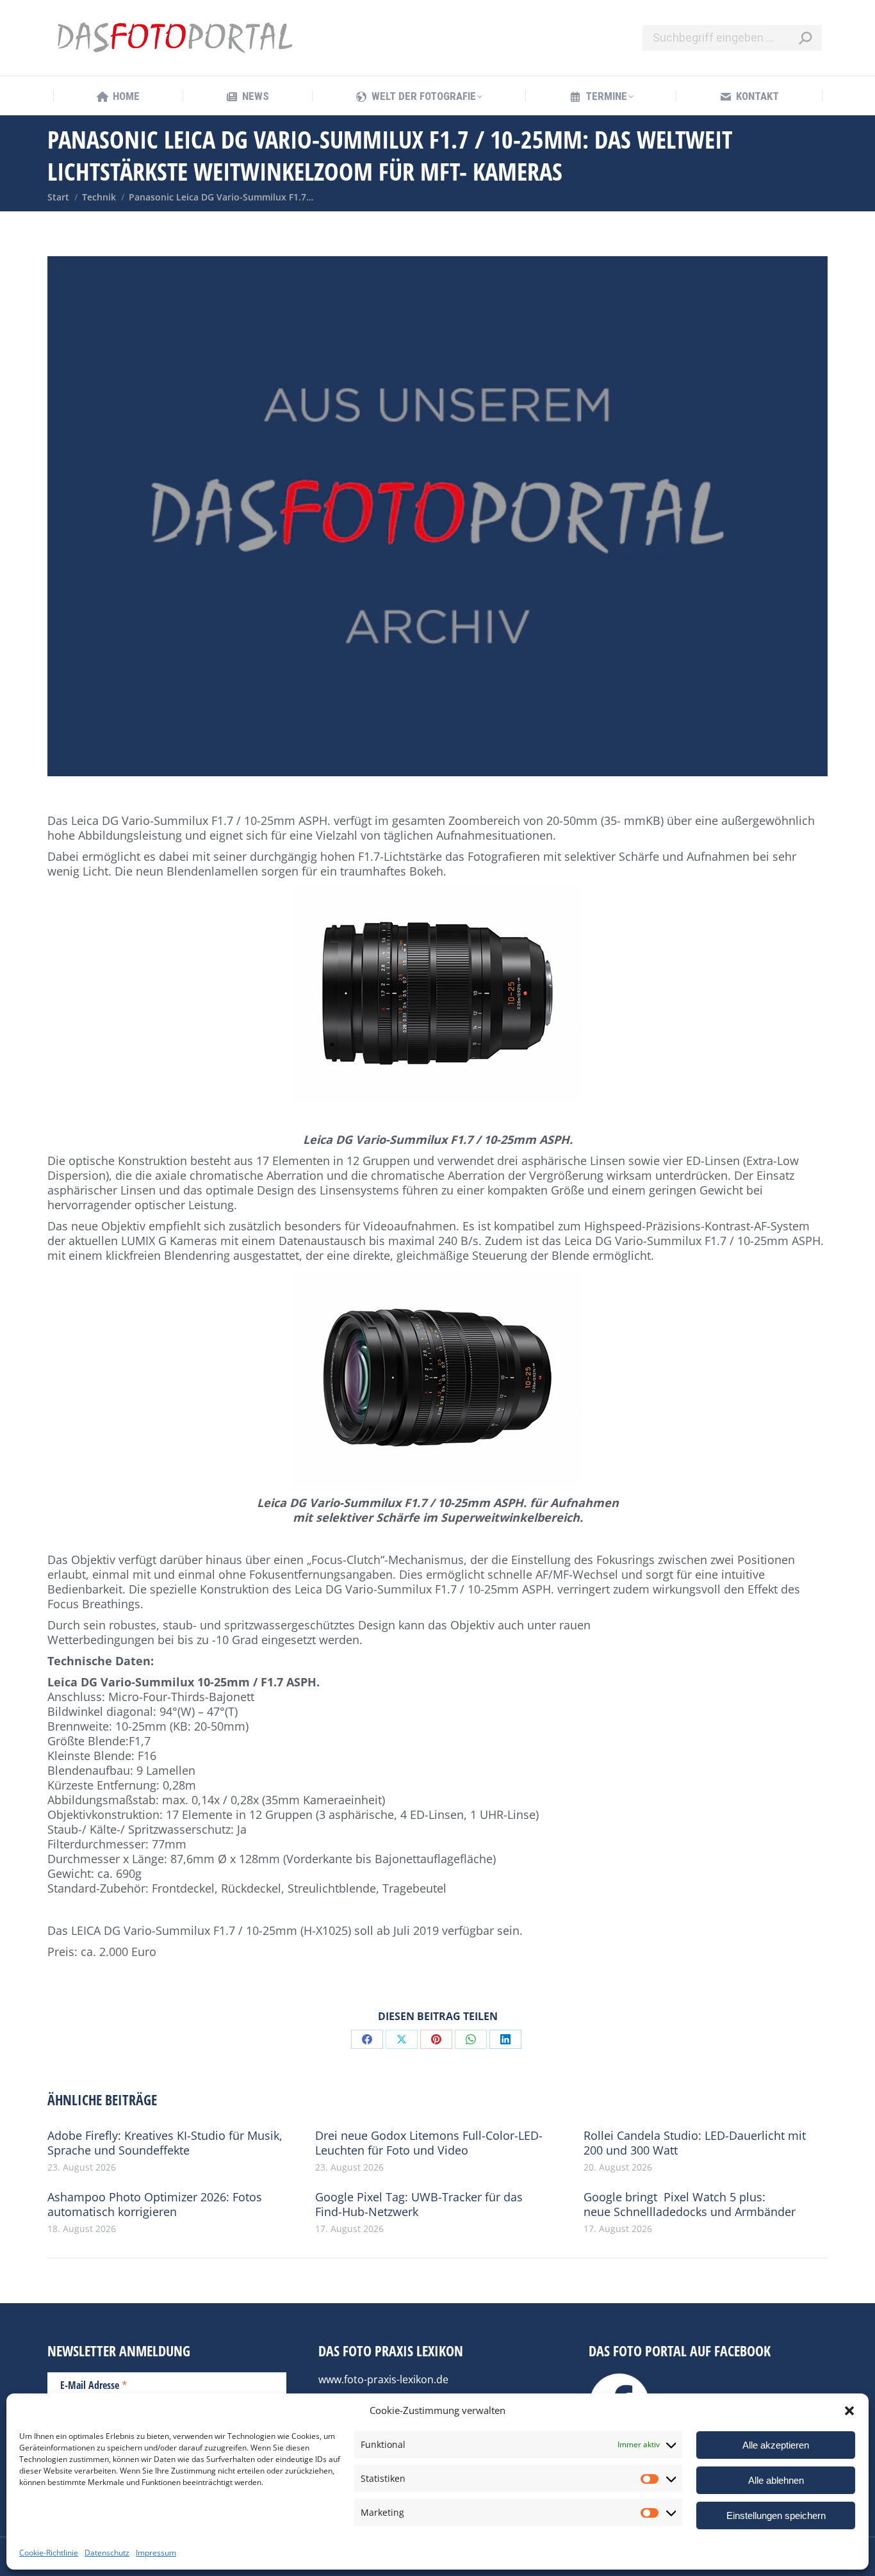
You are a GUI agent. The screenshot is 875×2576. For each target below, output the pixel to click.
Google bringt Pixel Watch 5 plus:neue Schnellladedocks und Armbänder (690, 2205)
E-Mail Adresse (94, 2384)
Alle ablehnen (776, 2480)
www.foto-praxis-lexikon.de (383, 2379)
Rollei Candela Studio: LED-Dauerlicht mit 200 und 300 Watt (695, 2143)
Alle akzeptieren (776, 2445)
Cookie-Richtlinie (49, 2553)
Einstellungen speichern (776, 2515)
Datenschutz (107, 2553)
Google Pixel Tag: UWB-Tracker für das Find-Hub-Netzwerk (419, 2205)
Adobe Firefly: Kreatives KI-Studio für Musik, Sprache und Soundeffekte (165, 2143)
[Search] (805, 38)
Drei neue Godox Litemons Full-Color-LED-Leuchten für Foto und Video (429, 2143)
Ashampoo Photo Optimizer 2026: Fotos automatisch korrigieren (155, 2205)
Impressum (156, 2553)
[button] (849, 2411)
